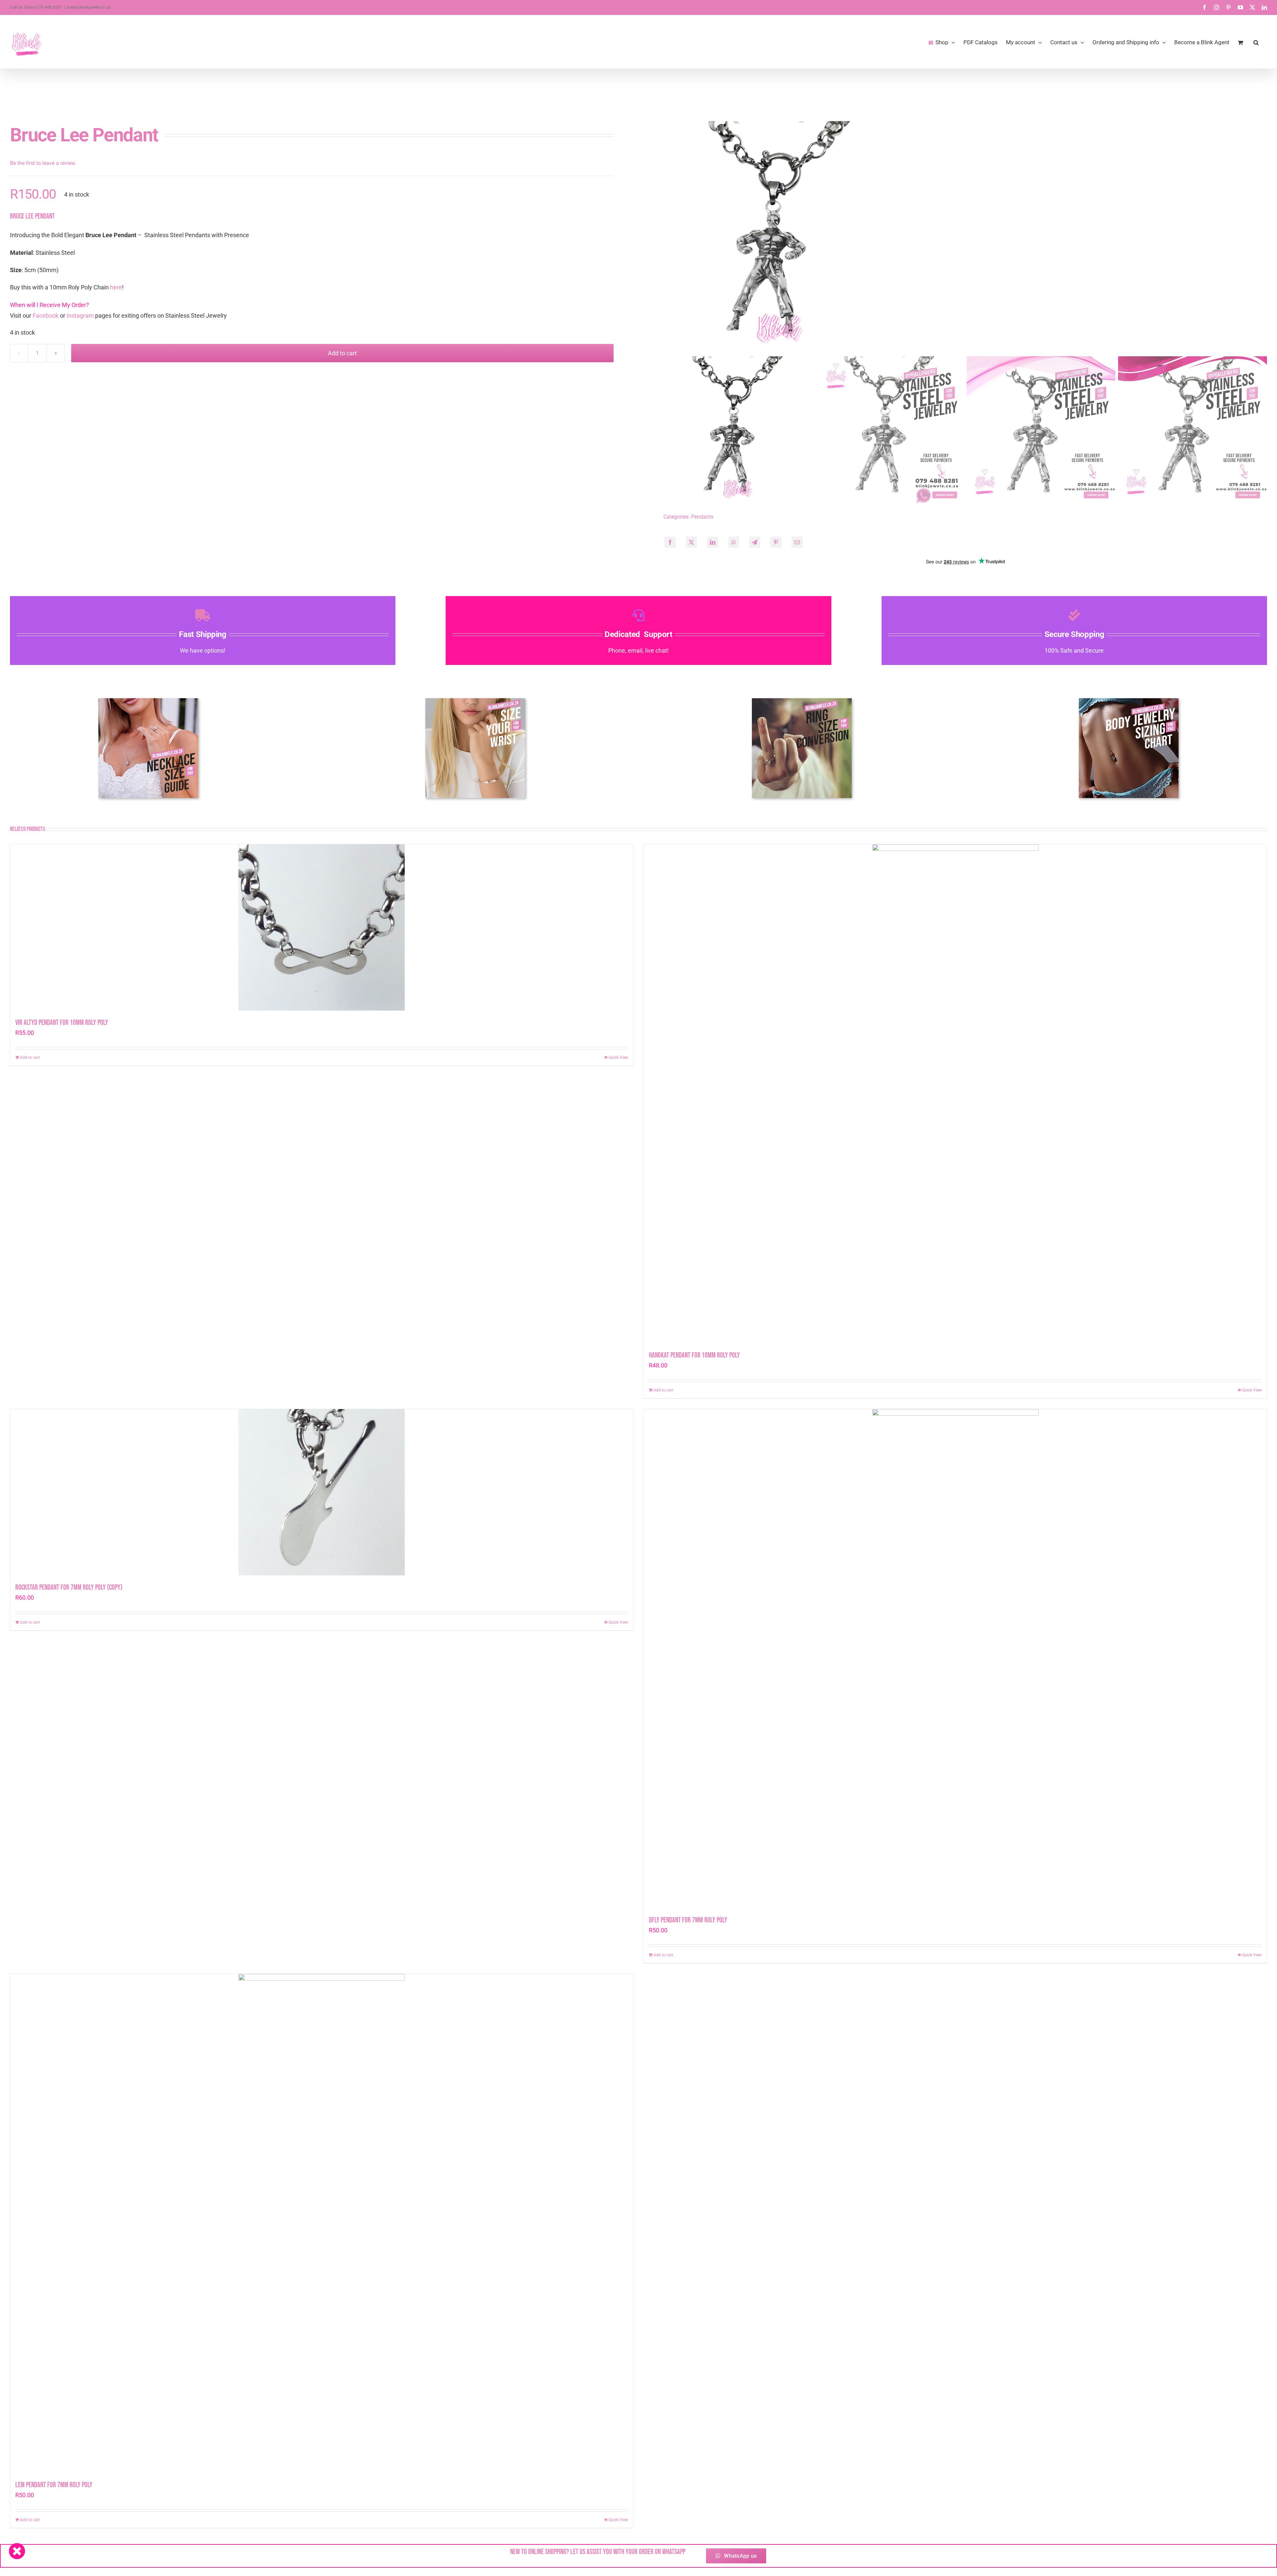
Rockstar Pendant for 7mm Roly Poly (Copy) (69, 1588)
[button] (1256, 42)
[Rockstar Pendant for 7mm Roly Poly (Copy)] (322, 1492)
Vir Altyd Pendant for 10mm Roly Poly (62, 1023)
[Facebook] (670, 542)
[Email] (797, 542)
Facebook (46, 316)
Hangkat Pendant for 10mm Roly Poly (694, 1355)
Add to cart (342, 353)
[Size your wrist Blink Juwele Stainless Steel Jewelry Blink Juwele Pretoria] (475, 701)
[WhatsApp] (734, 542)
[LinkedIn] (713, 542)
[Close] (17, 2551)
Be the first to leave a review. (43, 163)
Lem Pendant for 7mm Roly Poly (54, 2485)
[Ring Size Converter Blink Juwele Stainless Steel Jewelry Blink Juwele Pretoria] (802, 701)
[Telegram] (755, 542)
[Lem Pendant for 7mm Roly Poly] (322, 2223)
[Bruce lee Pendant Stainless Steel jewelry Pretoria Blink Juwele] (965, 238)
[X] (691, 542)
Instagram (80, 316)
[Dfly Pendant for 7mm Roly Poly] (955, 1659)
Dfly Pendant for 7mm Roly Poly (688, 1920)
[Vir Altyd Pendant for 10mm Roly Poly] (322, 927)
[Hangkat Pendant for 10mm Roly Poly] (955, 1094)
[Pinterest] (776, 542)
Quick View (618, 1057)
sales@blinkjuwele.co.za (89, 7)
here (116, 287)
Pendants (702, 517)
